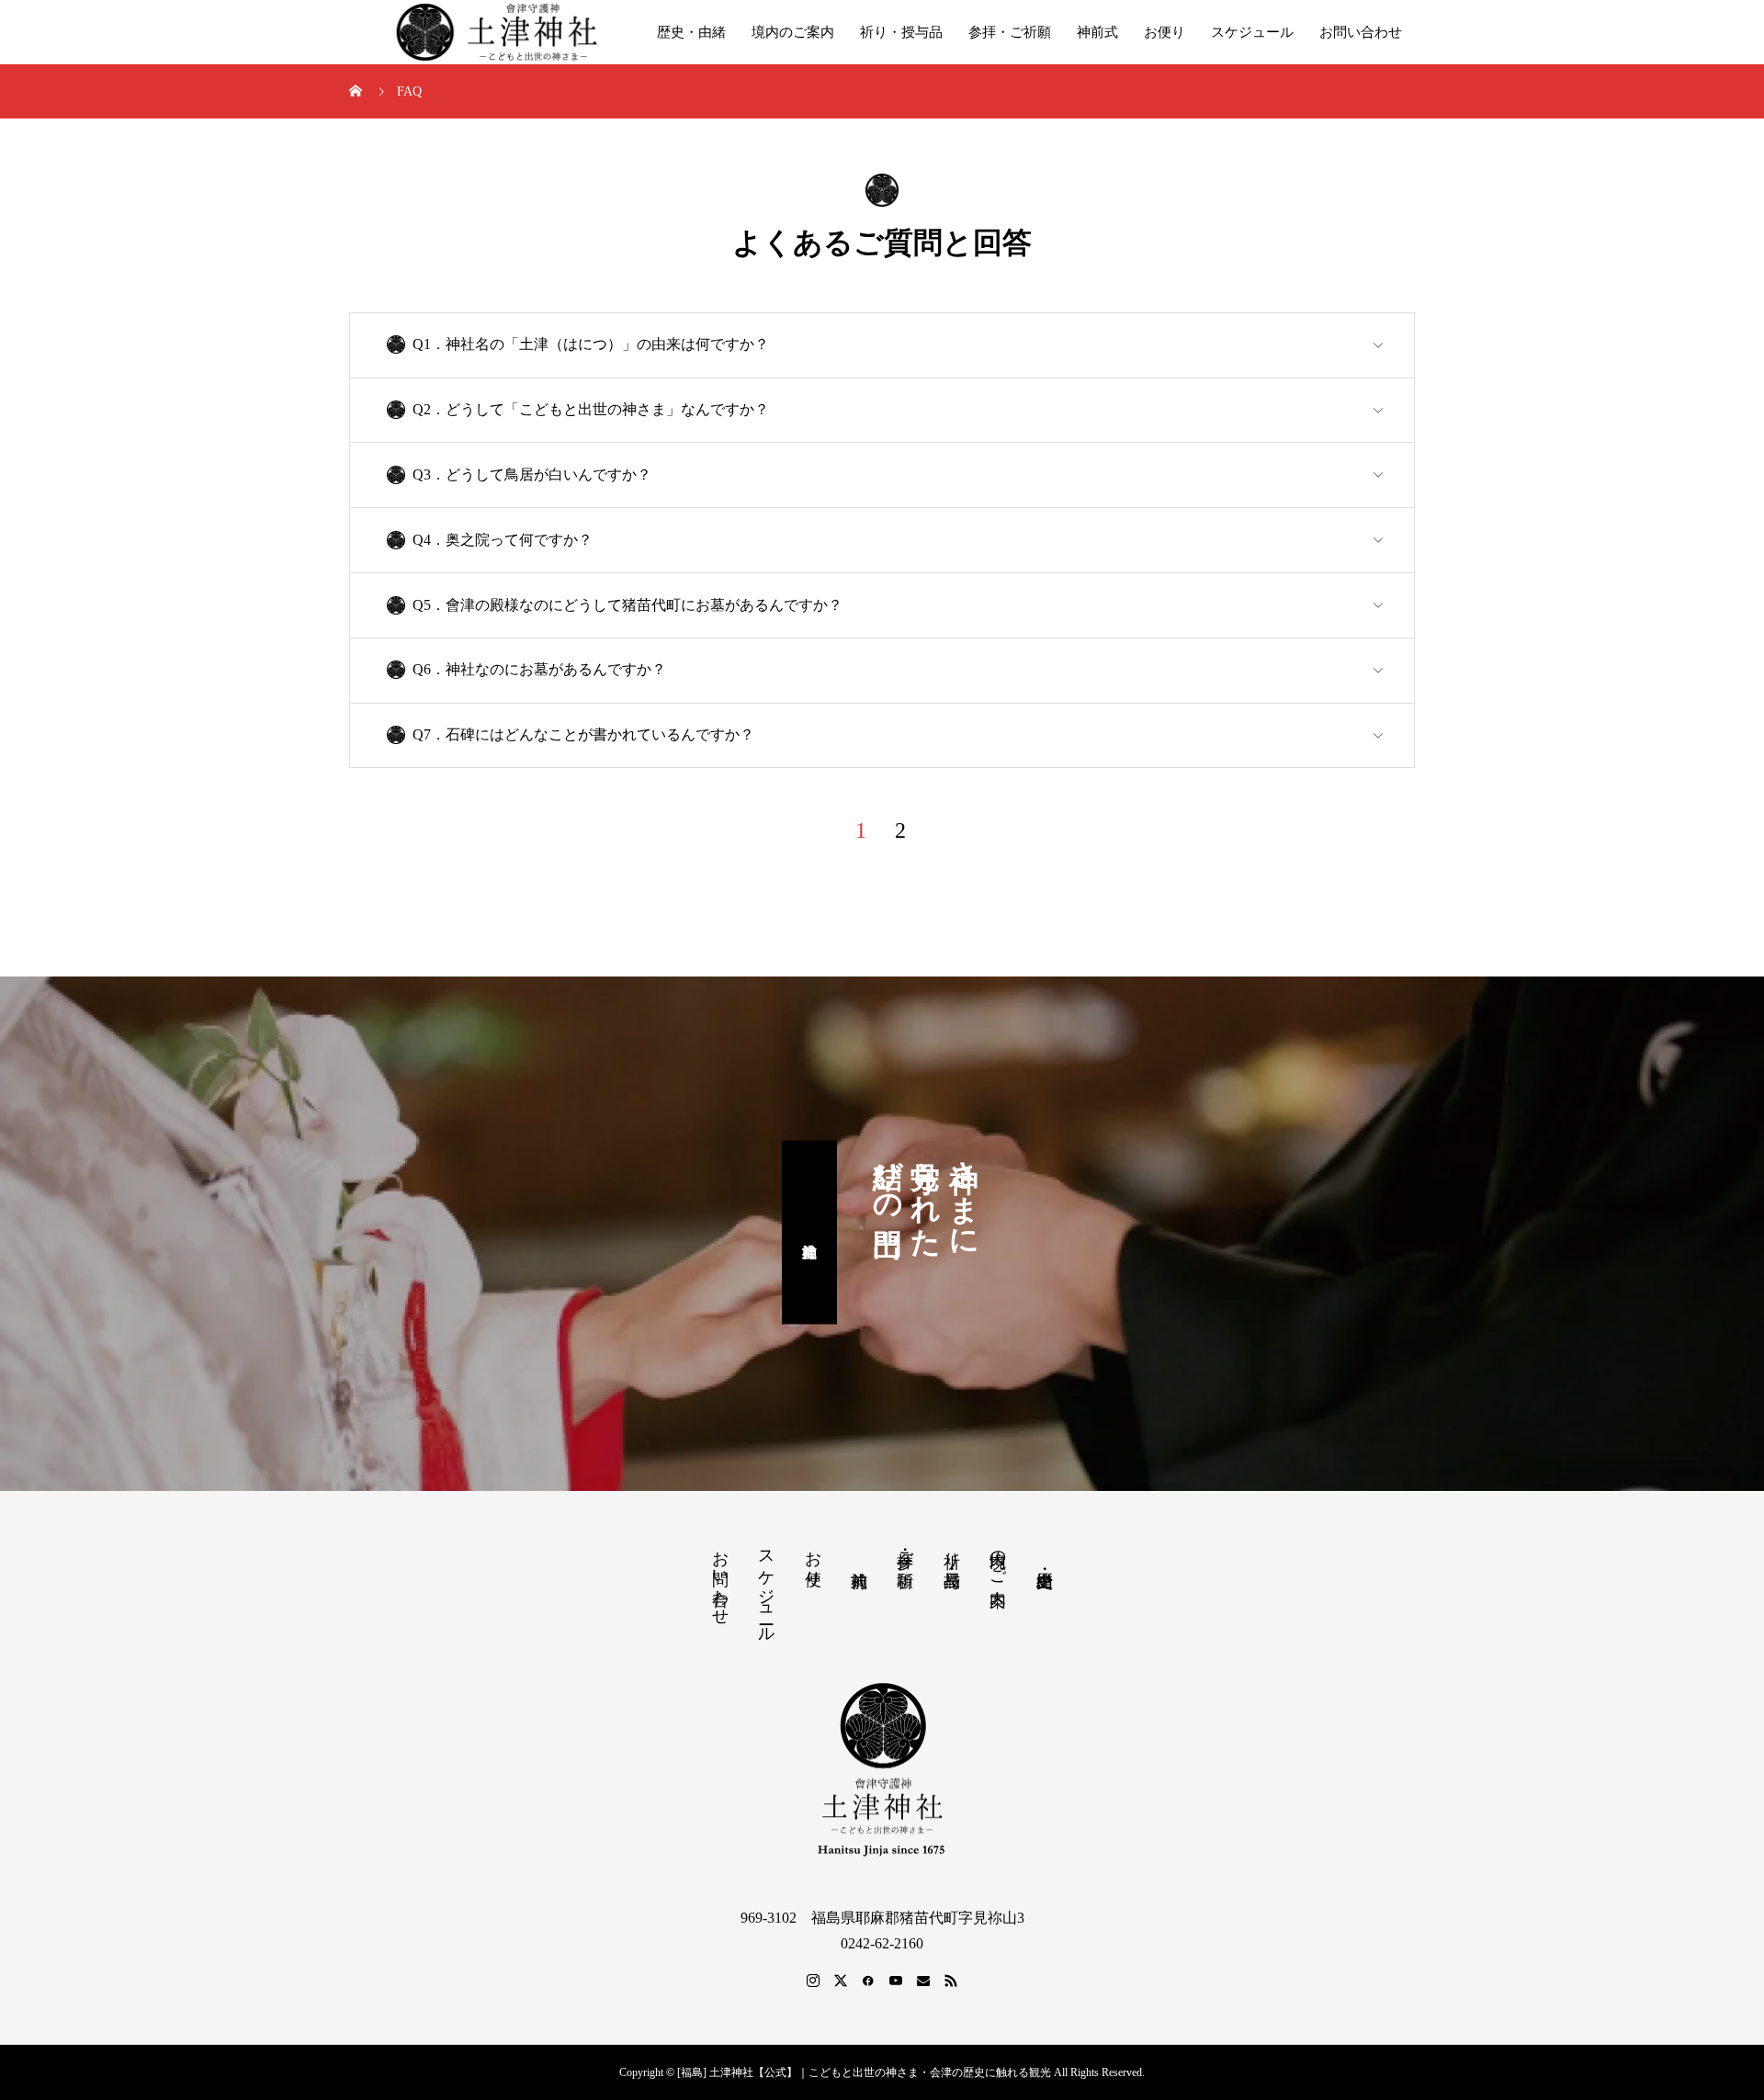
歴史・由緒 (691, 32)
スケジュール (1252, 32)
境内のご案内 (793, 32)
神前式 (1097, 32)
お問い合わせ (1361, 32)
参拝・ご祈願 (1010, 32)
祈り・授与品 (901, 32)
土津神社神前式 (809, 1233)
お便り (1165, 32)
